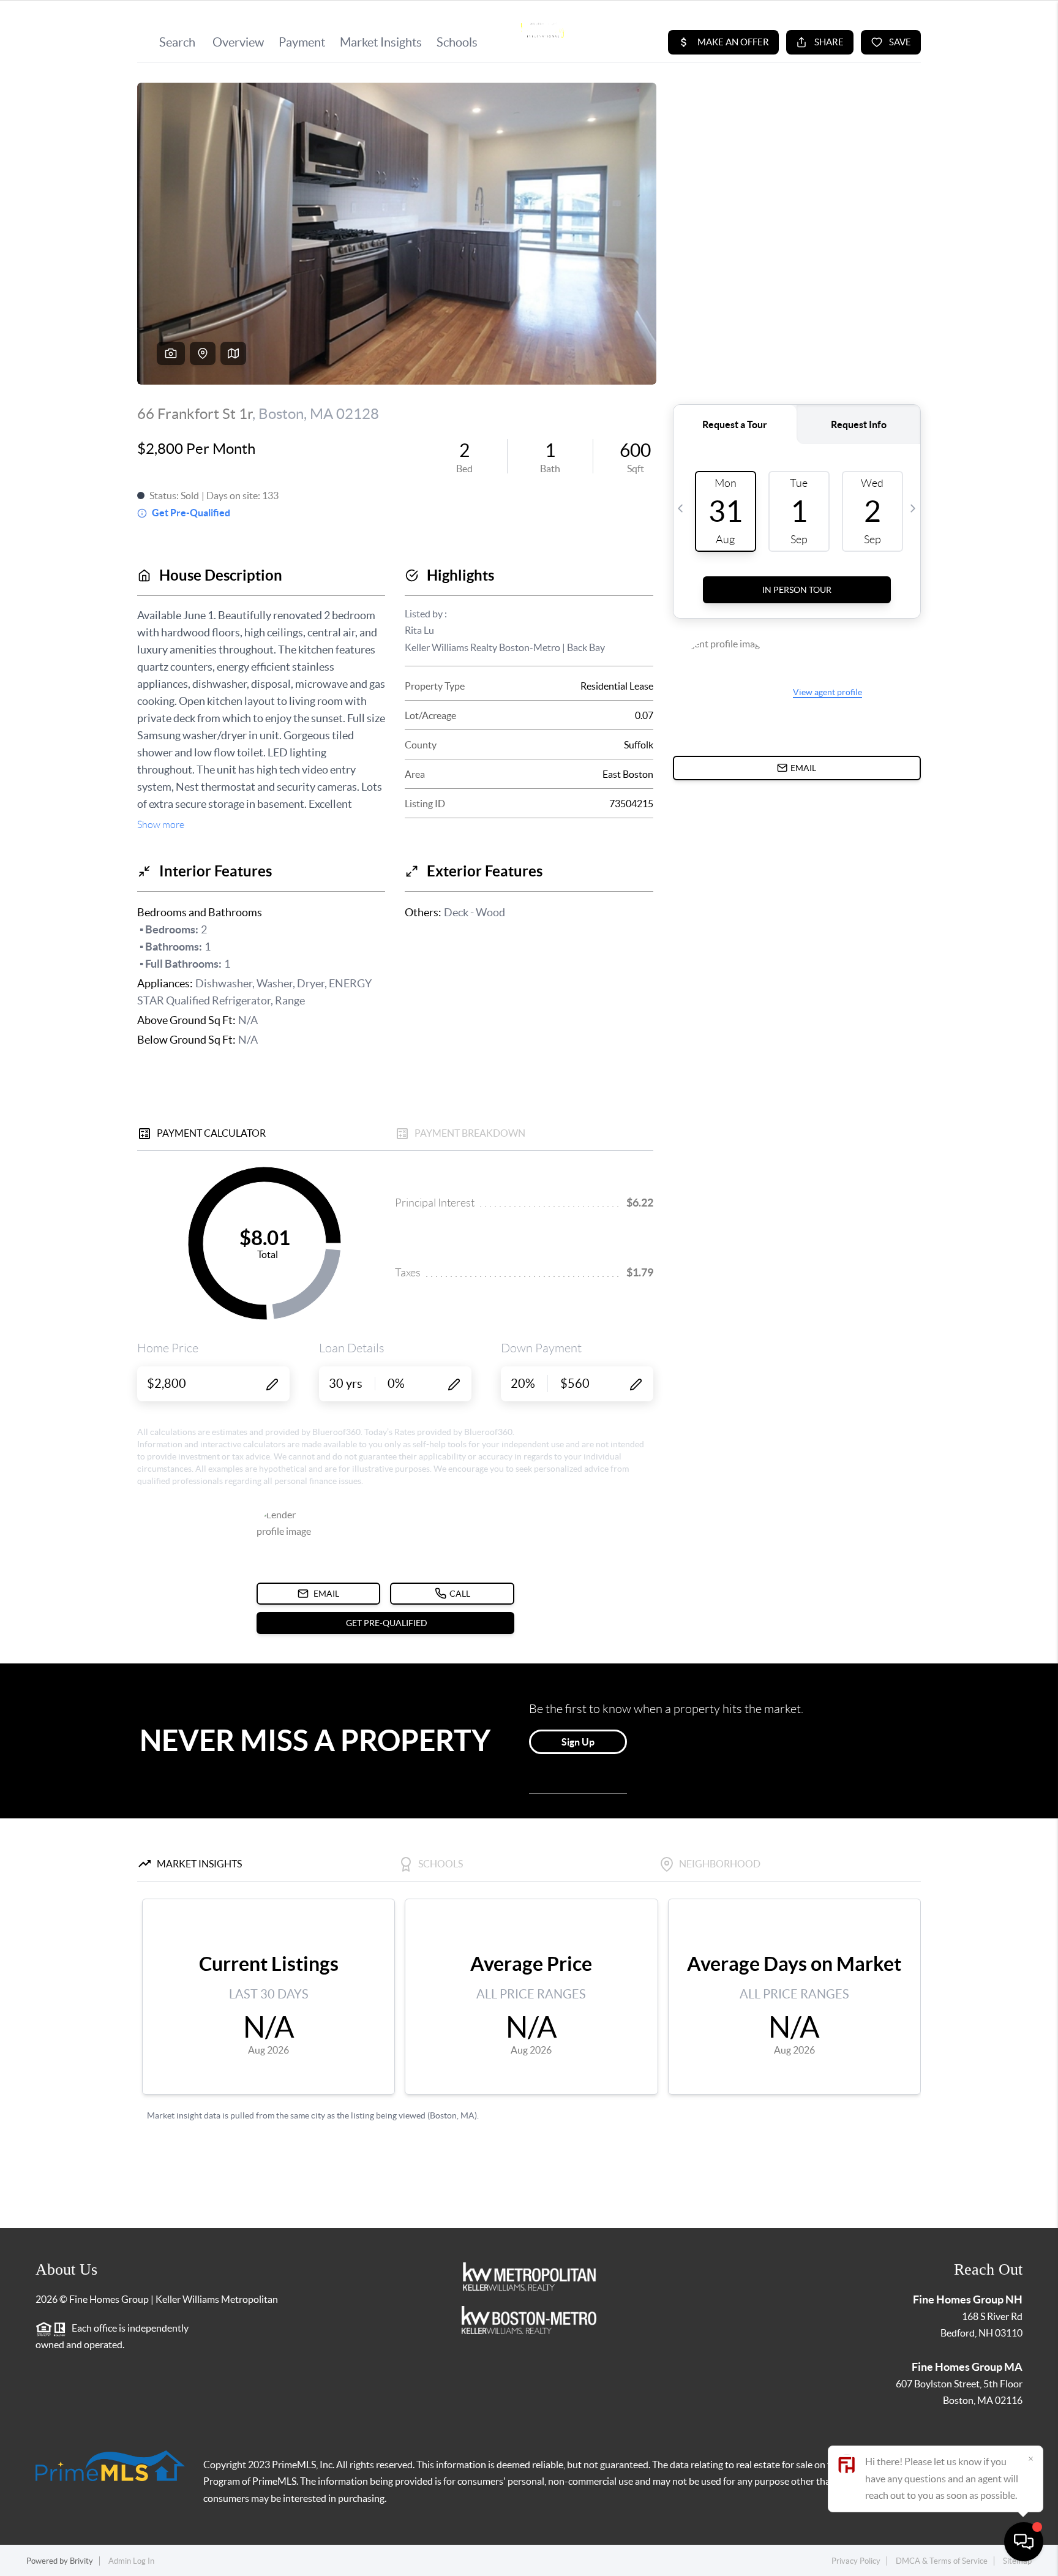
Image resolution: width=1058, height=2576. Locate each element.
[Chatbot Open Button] (1024, 2542)
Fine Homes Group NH (968, 2299)
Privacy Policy (856, 2561)
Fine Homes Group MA (967, 2367)
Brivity (81, 2561)
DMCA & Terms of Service (942, 2561)
